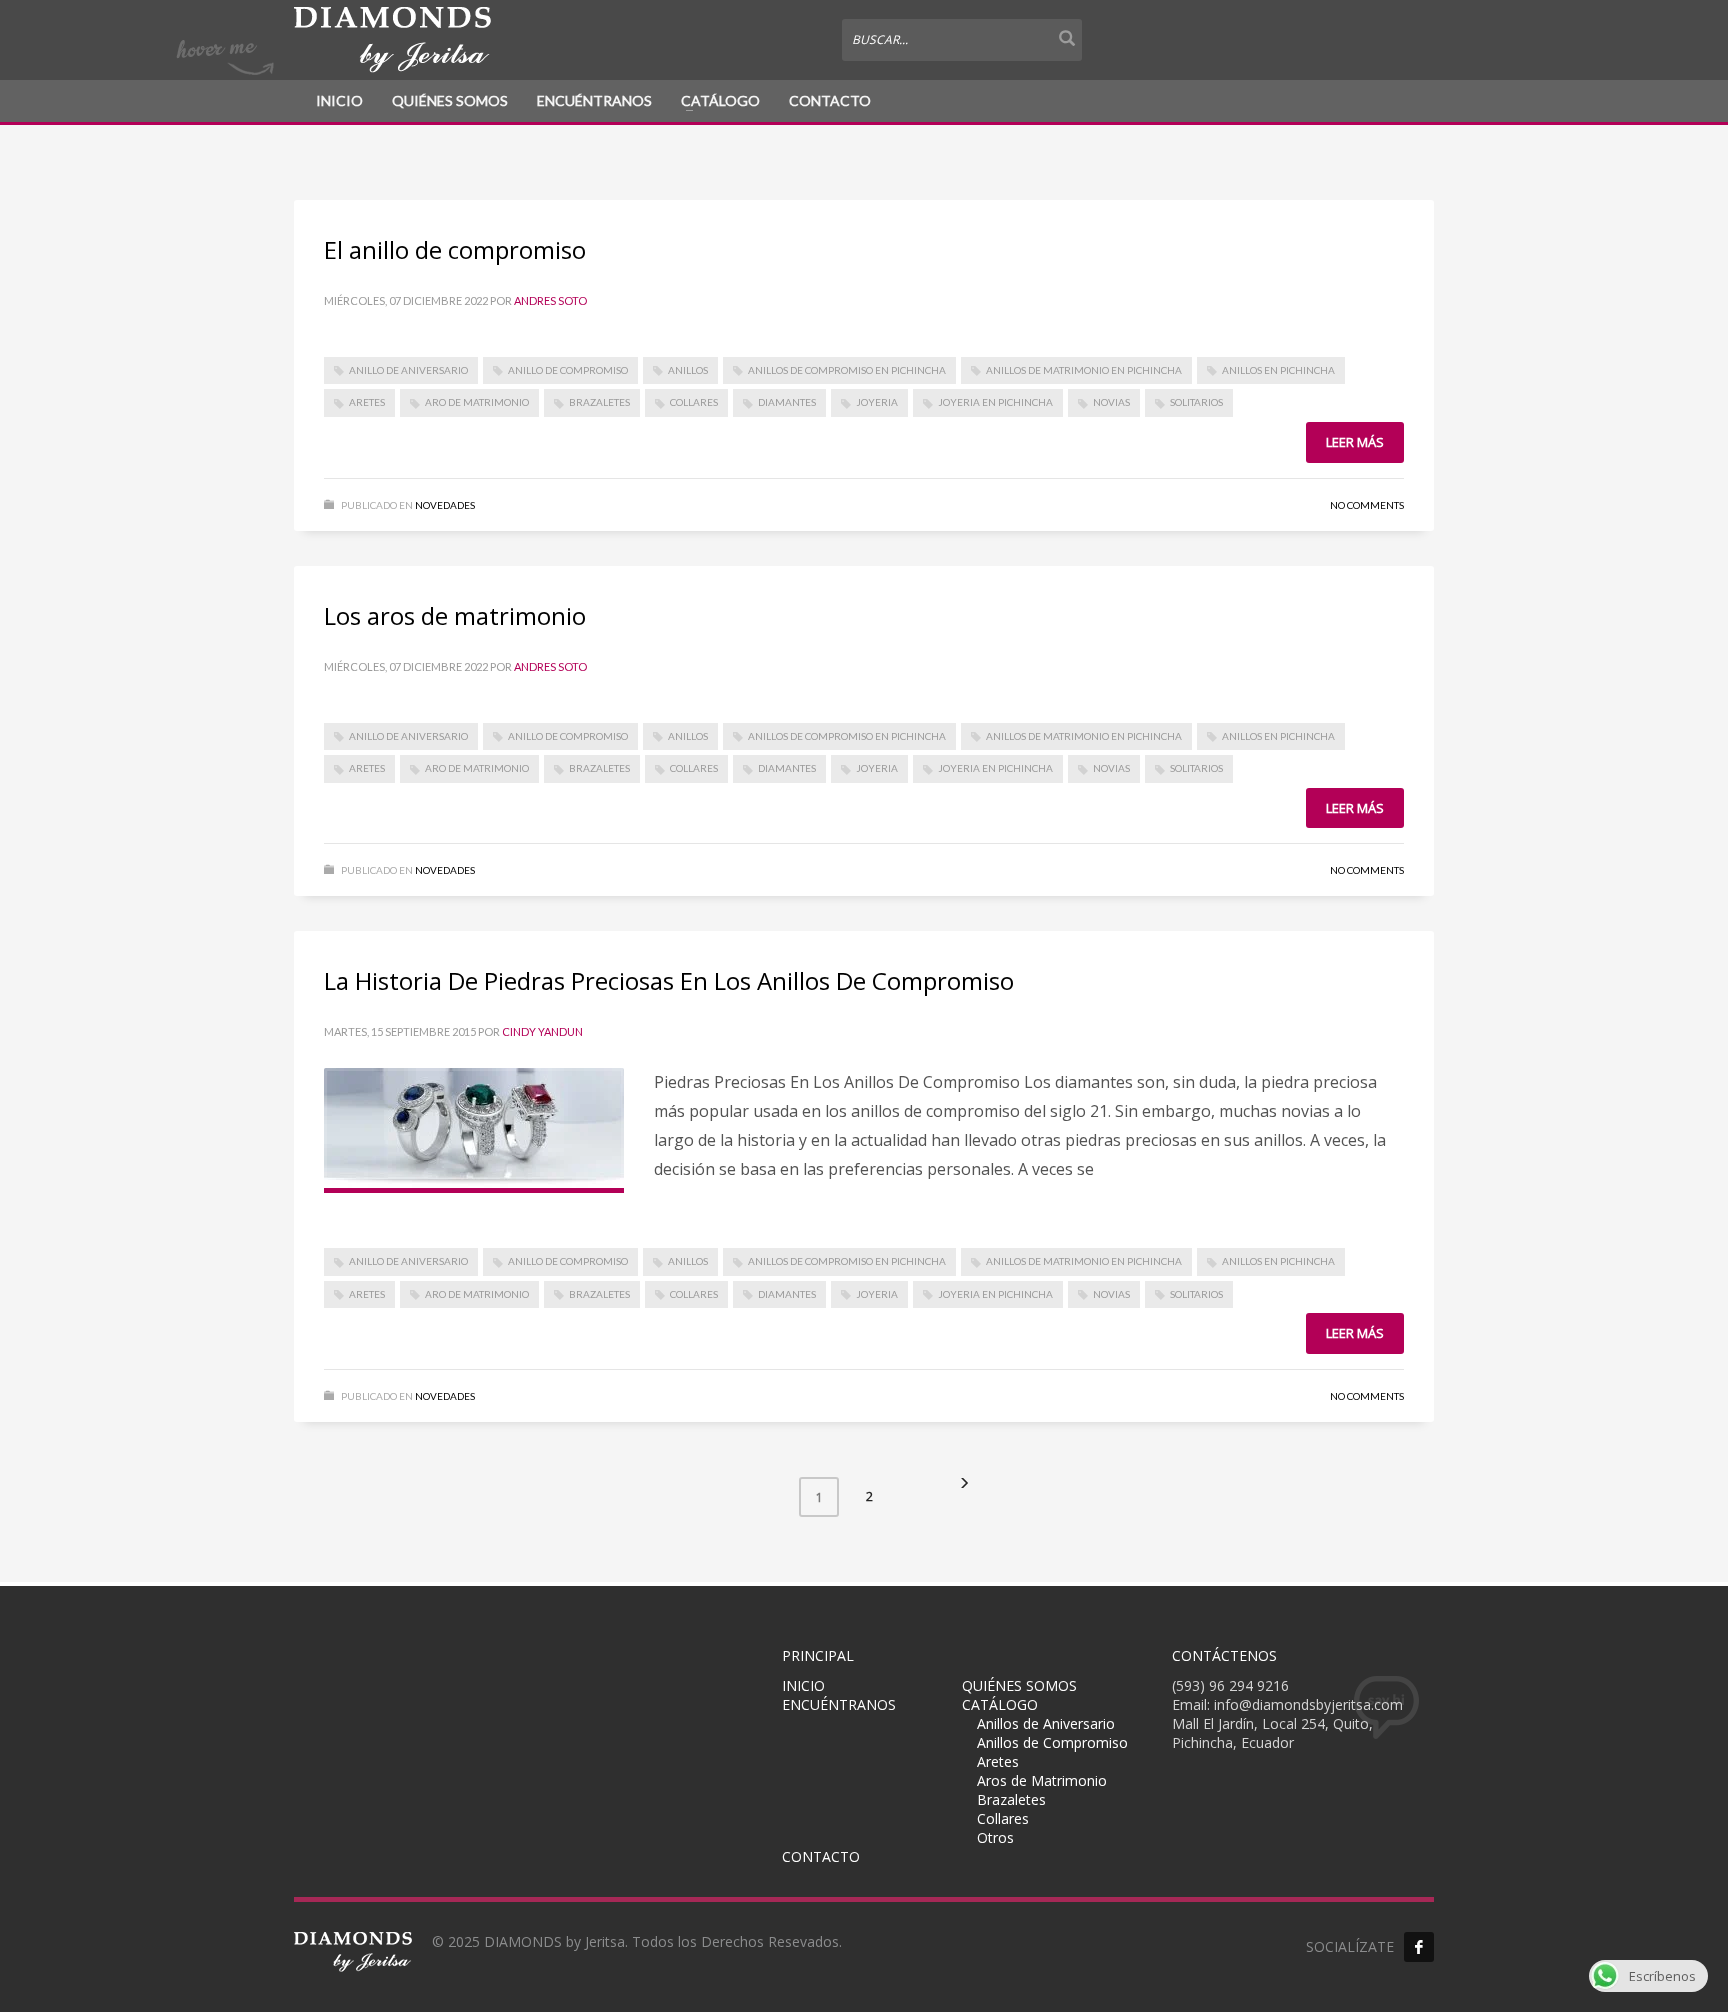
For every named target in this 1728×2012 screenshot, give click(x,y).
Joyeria (877, 402)
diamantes (787, 402)
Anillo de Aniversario (408, 370)
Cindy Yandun (542, 1031)
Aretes (367, 402)
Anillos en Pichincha (1278, 370)
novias (1111, 402)
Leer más (1355, 442)
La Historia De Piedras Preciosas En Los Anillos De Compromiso (669, 980)
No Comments (1367, 505)
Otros (995, 1837)
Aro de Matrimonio (477, 402)
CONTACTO (830, 100)
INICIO (339, 100)
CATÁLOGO (720, 100)
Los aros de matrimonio (455, 615)
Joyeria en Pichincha (995, 402)
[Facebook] (1419, 1947)
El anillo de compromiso (455, 249)
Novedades (445, 505)
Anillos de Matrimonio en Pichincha (1084, 370)
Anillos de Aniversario (1046, 1723)
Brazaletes (599, 402)
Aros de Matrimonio (1042, 1780)
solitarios (1196, 402)
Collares (694, 402)
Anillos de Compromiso (1052, 1742)
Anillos (688, 370)
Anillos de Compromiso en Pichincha (847, 370)
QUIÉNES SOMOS (450, 100)
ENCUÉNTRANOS (594, 100)
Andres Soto (550, 300)
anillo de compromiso (568, 370)
